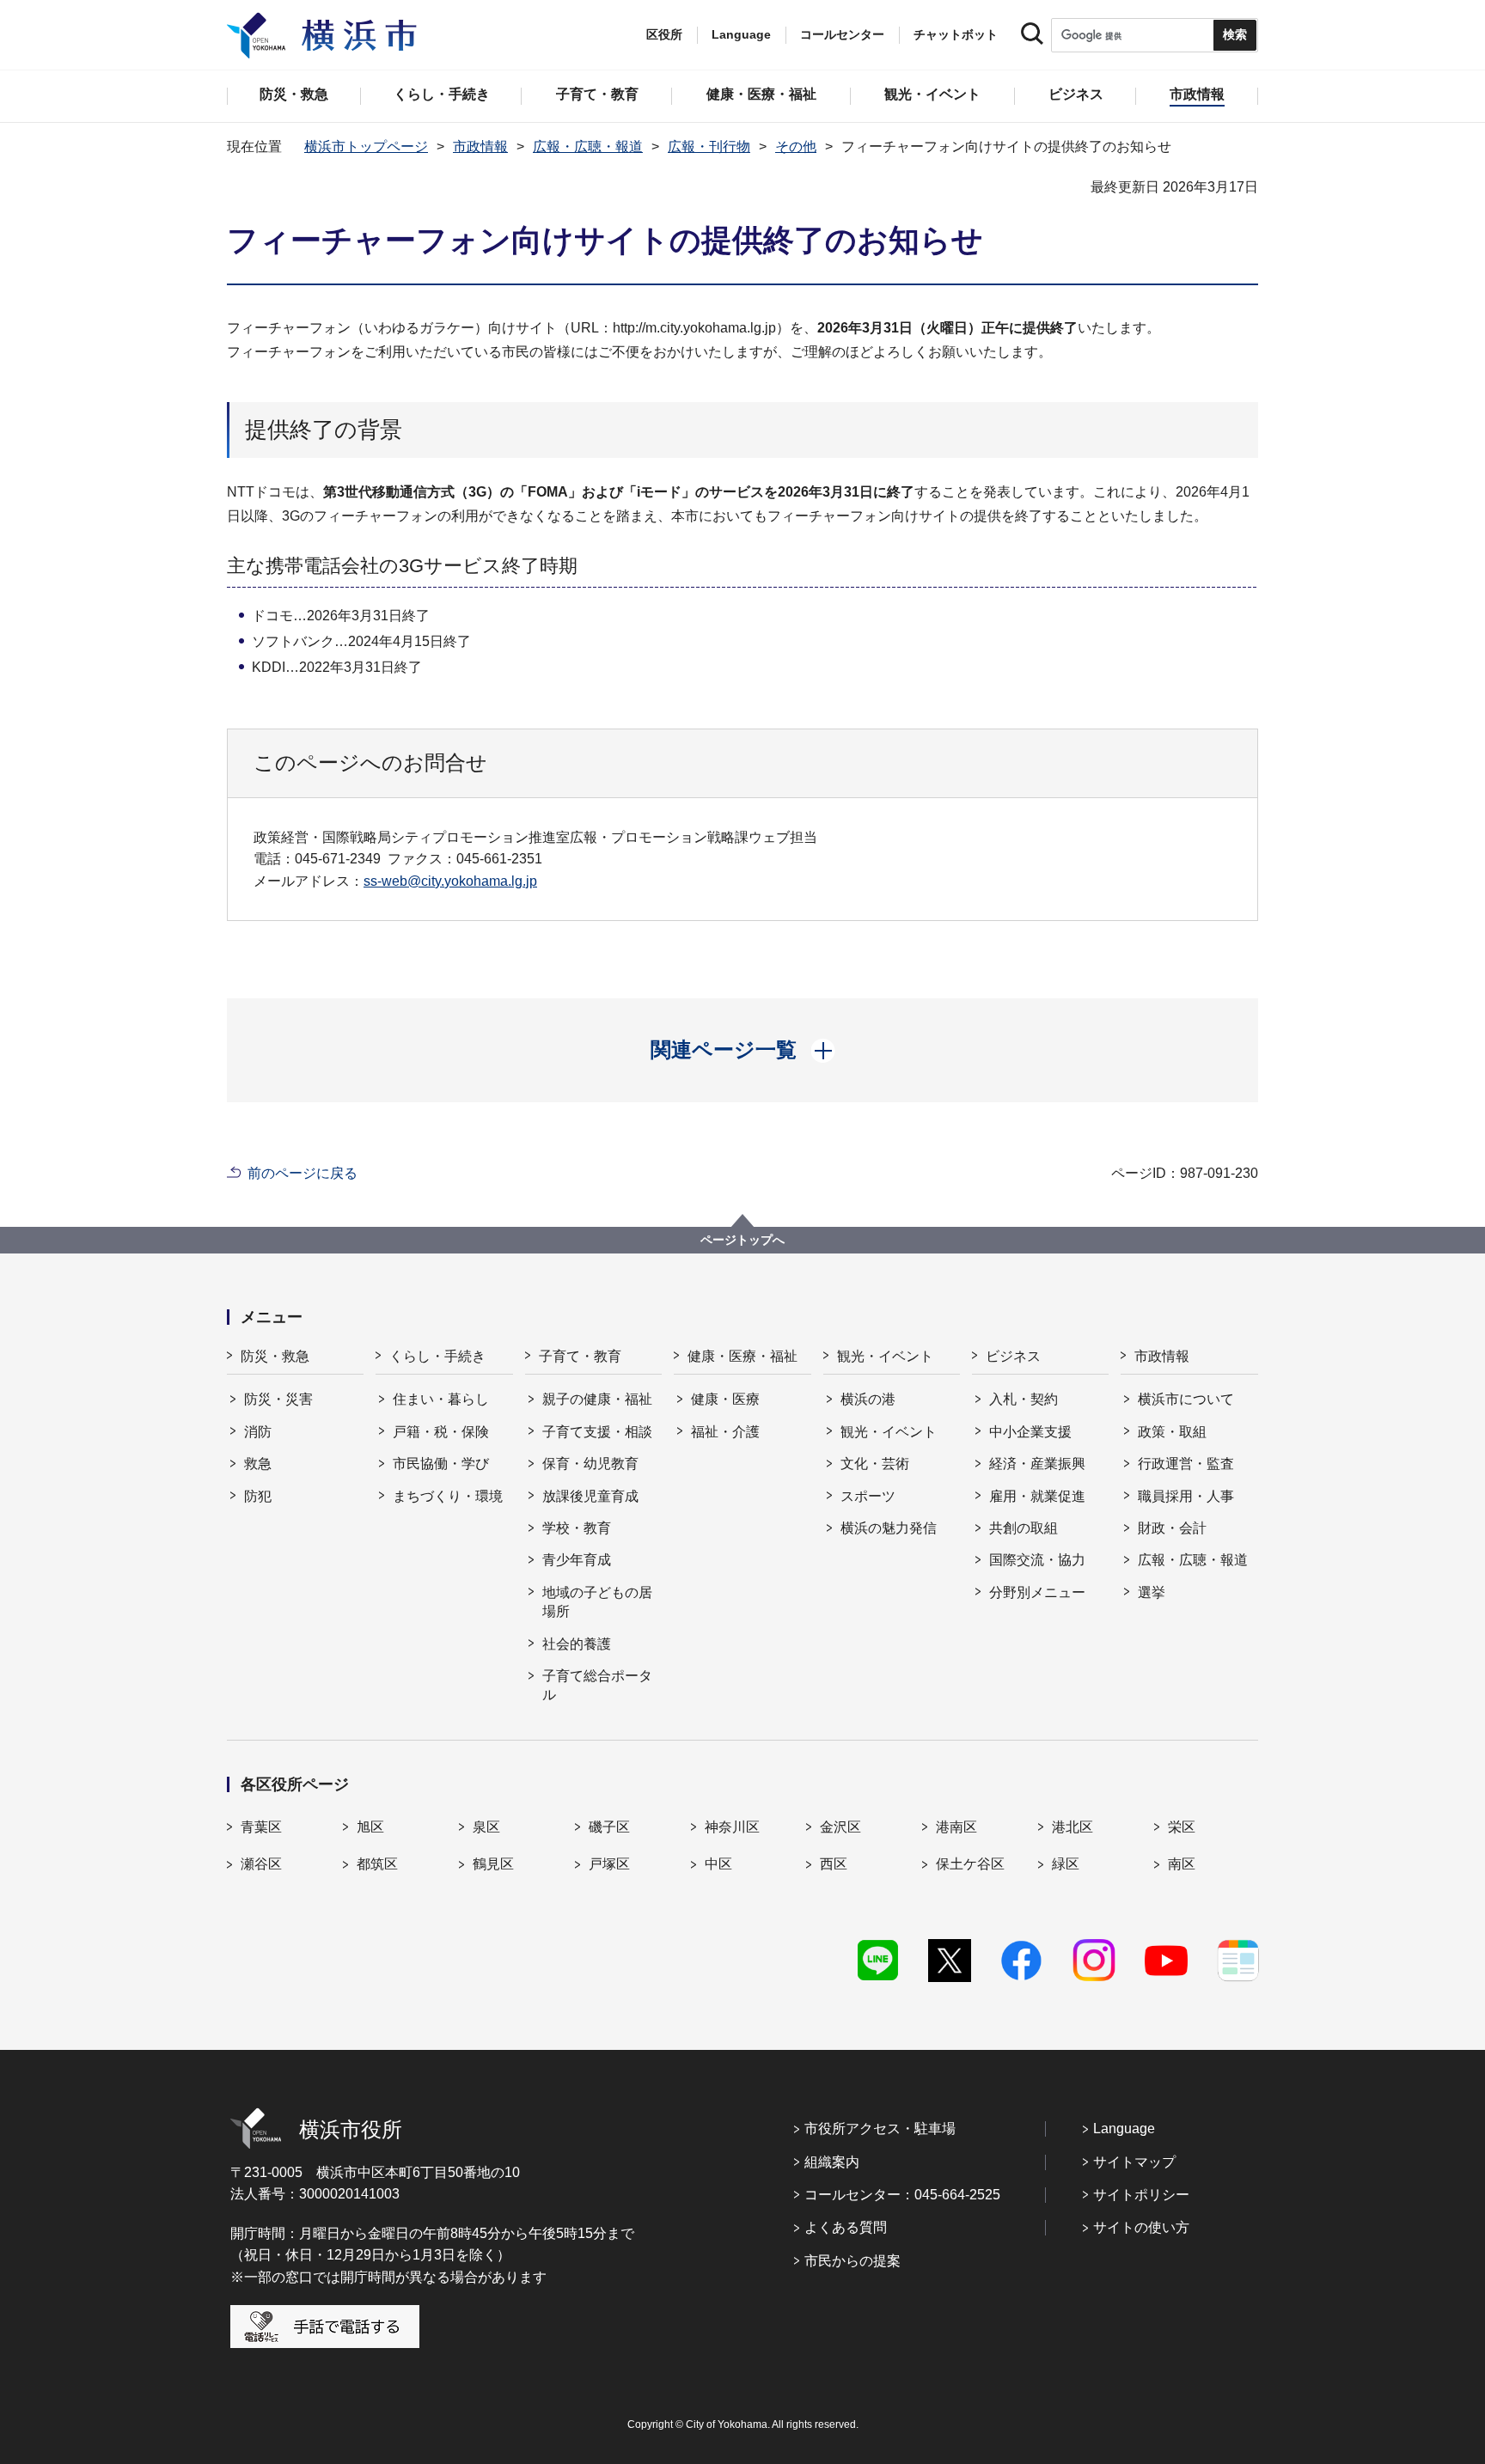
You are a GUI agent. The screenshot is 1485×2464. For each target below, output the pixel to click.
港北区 (1072, 1827)
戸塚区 (609, 1864)
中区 (718, 1864)
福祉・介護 (725, 1432)
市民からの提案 (852, 2261)
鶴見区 (493, 1864)
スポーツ (868, 1496)
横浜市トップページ (366, 146)
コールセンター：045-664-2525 (902, 2195)
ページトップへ (742, 1240)
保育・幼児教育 (590, 1464)
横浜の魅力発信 (889, 1528)
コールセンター (842, 34)
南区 (1182, 1864)
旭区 (370, 1827)
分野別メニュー (1037, 1592)
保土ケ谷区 (970, 1864)
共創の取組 (1024, 1528)
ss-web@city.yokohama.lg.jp (450, 881)
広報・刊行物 (709, 146)
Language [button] (741, 34)
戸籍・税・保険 (441, 1432)
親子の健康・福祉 (597, 1399)
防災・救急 (275, 1356)
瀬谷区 (261, 1864)
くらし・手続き (437, 1356)
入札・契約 (1024, 1399)
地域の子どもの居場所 (597, 1602)
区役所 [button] (664, 34)
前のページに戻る (302, 1173)
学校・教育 (577, 1528)
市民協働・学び (441, 1464)
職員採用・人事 (1186, 1496)
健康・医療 (725, 1399)
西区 (834, 1864)
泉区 (486, 1827)
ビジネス (1013, 1356)
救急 (258, 1464)
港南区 (956, 1827)
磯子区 (609, 1827)
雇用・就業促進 (1037, 1496)
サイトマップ (1134, 2162)
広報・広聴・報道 (588, 146)
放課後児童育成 (590, 1496)
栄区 (1182, 1827)
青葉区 (261, 1827)
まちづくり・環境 (448, 1496)
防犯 (258, 1496)
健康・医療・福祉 (742, 1356)
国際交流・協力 (1037, 1560)
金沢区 (840, 1827)
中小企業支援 (1030, 1432)
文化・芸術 (875, 1464)
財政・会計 (1172, 1528)
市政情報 (480, 146)
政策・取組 (1172, 1432)
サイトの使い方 (1141, 2227)
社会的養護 (577, 1644)
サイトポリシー (1141, 2195)
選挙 (1152, 1592)
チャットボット (956, 34)
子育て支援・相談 (597, 1432)
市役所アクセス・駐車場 (880, 2129)
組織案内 (832, 2162)
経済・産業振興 (1037, 1464)
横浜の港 (868, 1399)
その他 (796, 146)
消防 (258, 1432)
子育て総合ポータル (597, 1685)
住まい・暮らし (441, 1399)
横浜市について (1186, 1399)
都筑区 (377, 1864)
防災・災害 (278, 1399)
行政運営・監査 (1186, 1464)
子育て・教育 (580, 1356)
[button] (743, 1050)
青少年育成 (577, 1560)
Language (1124, 2129)
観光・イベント (885, 1356)
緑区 (1066, 1864)
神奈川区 (732, 1827)
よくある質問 (846, 2227)
